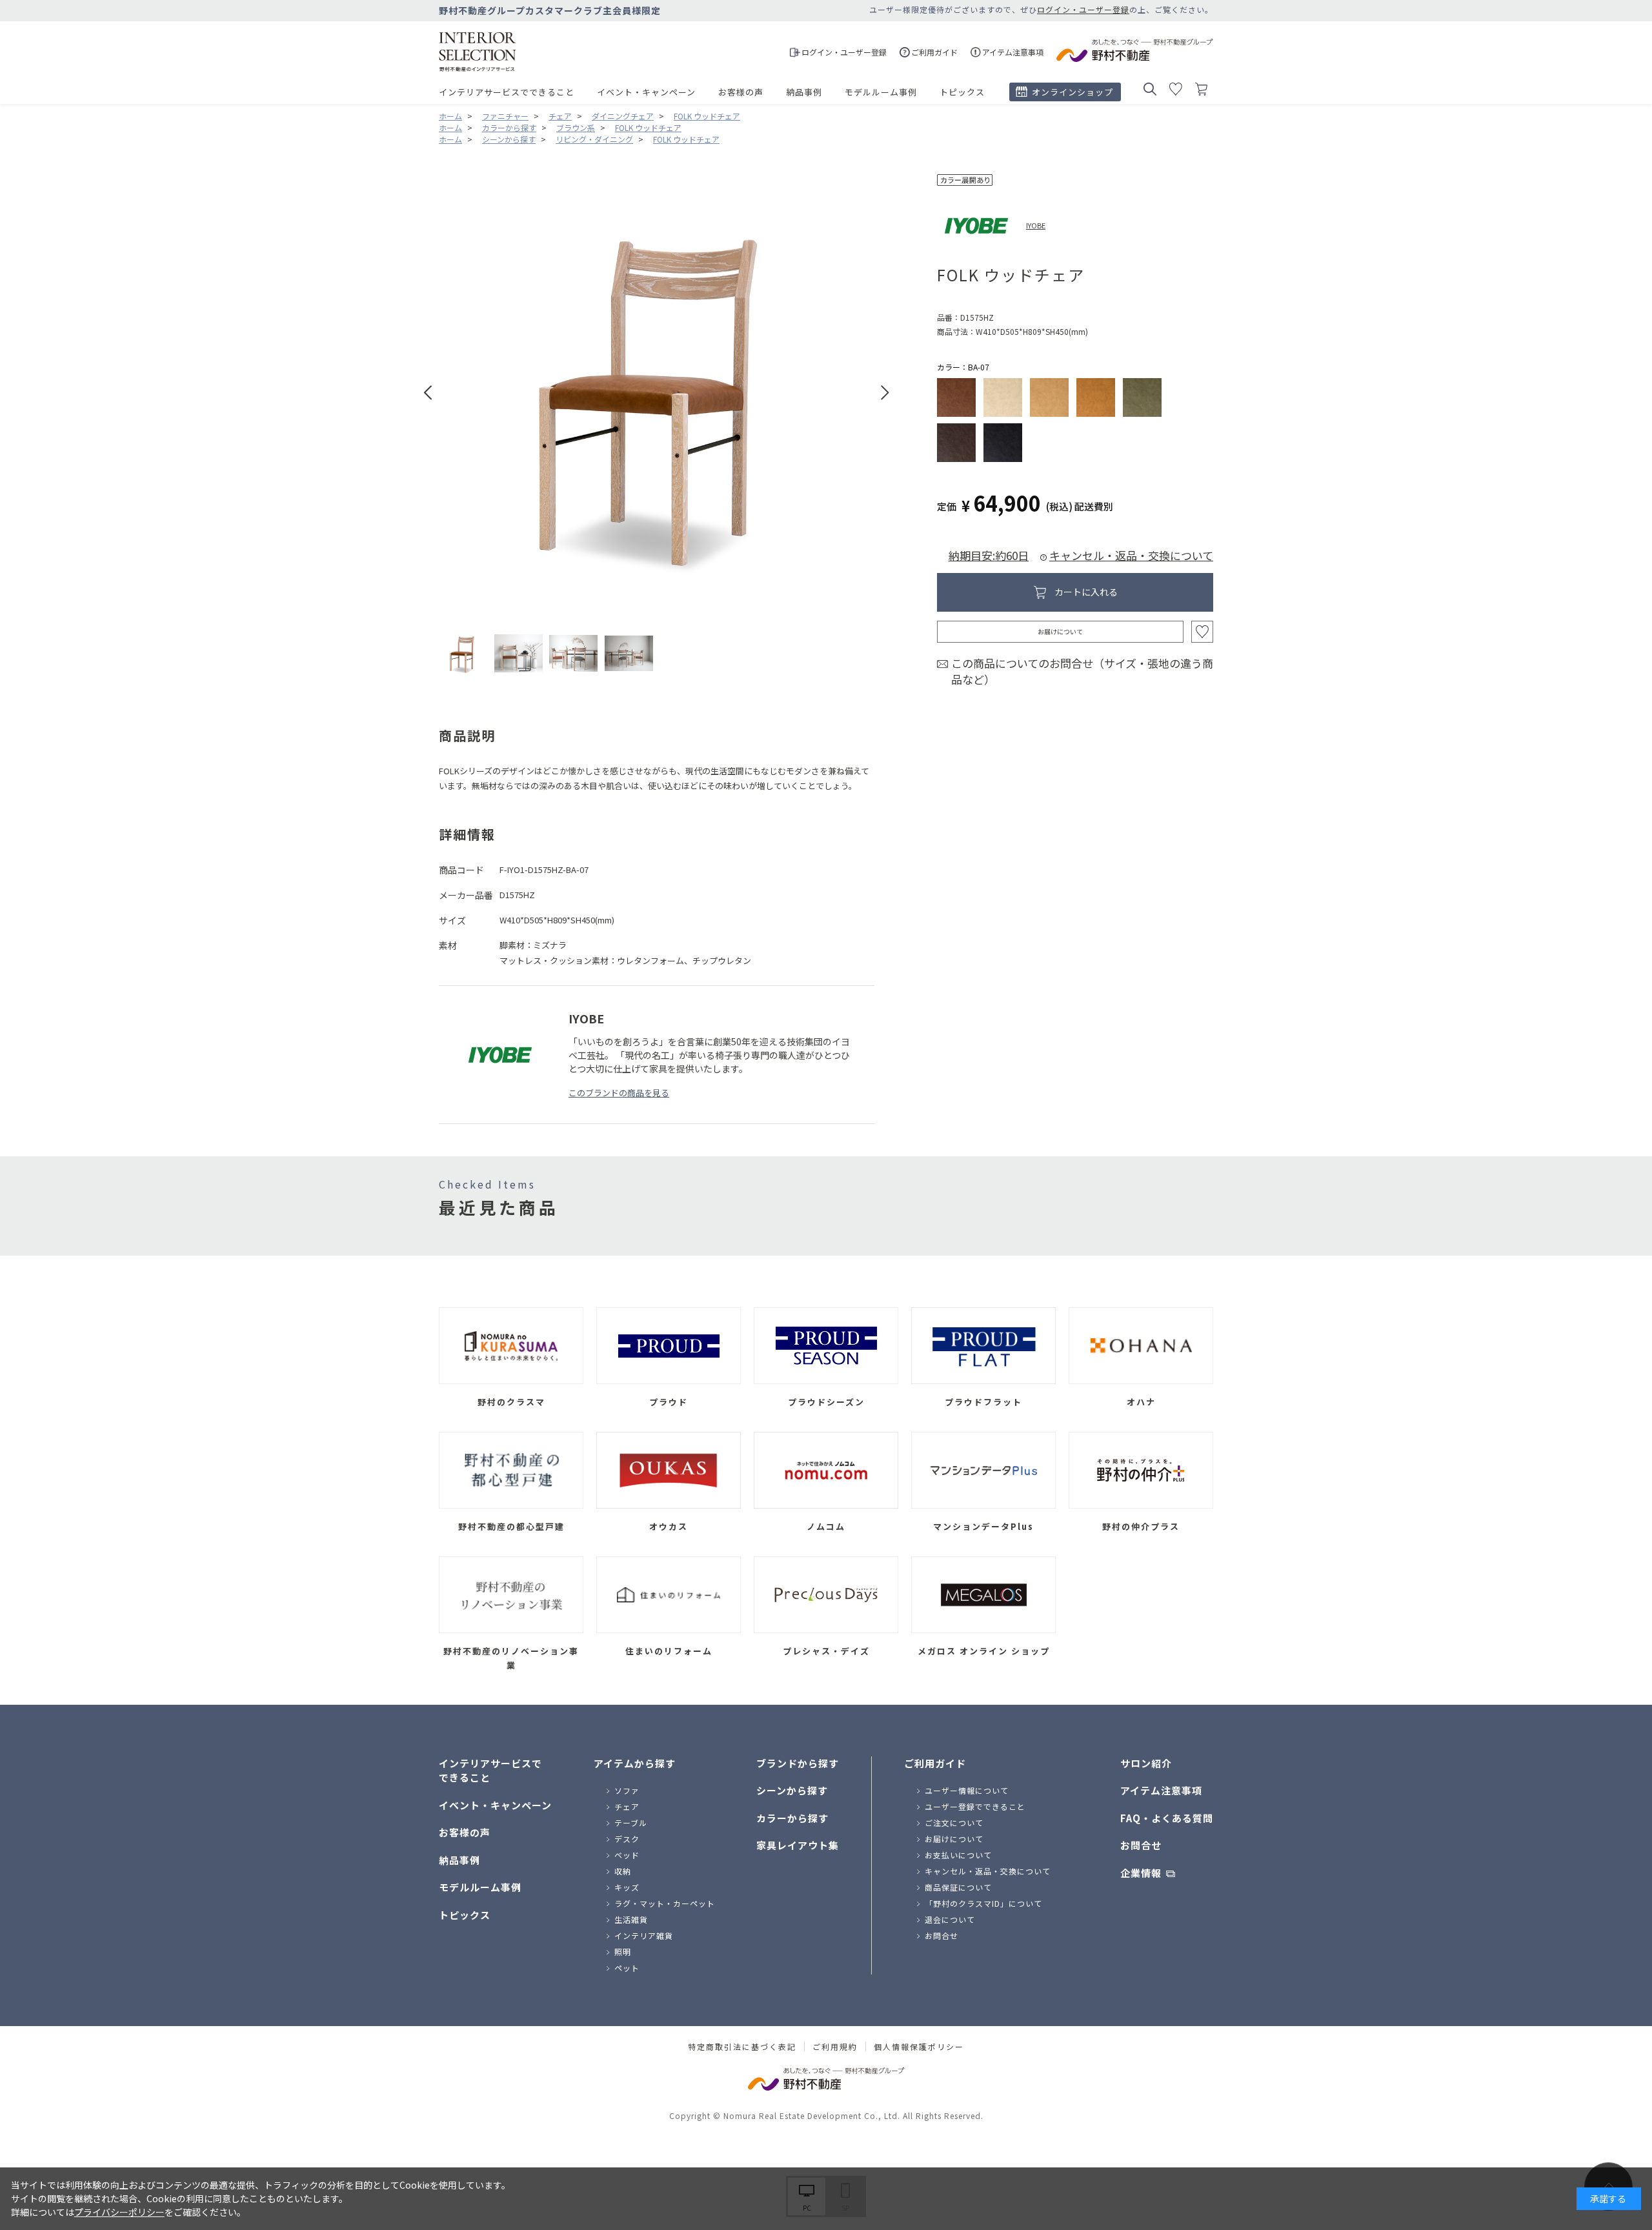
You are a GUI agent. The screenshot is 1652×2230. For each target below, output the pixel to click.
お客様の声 (741, 92)
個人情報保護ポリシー (919, 2047)
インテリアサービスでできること (507, 92)
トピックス (962, 92)
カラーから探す (792, 1818)
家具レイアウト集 (798, 1845)
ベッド (627, 1855)
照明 (623, 1952)
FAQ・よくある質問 (1167, 1818)
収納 (623, 1871)
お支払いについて (958, 1855)
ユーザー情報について (967, 1790)
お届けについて (1060, 631)
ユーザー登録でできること (975, 1806)
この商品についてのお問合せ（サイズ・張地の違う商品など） (1082, 671)
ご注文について (954, 1823)
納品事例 (804, 92)
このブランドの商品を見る (619, 1093)
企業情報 (1141, 1873)
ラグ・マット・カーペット (665, 1903)
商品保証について (958, 1887)
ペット (627, 1968)
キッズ (627, 1887)
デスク (627, 1839)
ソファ (627, 1790)
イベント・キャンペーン (646, 92)
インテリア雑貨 (644, 1935)
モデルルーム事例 (881, 92)
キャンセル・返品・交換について (1131, 555)
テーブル (631, 1823)
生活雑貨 (631, 1919)
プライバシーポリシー (119, 2212)
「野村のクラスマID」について (983, 1903)
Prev (428, 393)
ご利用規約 (835, 2047)
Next (885, 393)
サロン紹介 (1146, 1763)
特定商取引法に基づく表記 (742, 2047)
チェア (627, 1806)
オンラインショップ (1073, 92)
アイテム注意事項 (1161, 1790)
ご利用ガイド (935, 1763)
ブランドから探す (798, 1763)
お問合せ (942, 1935)
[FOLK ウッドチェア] (463, 653)
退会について (950, 1919)
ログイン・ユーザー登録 (1083, 9)
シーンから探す (792, 1790)
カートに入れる (1086, 592)
